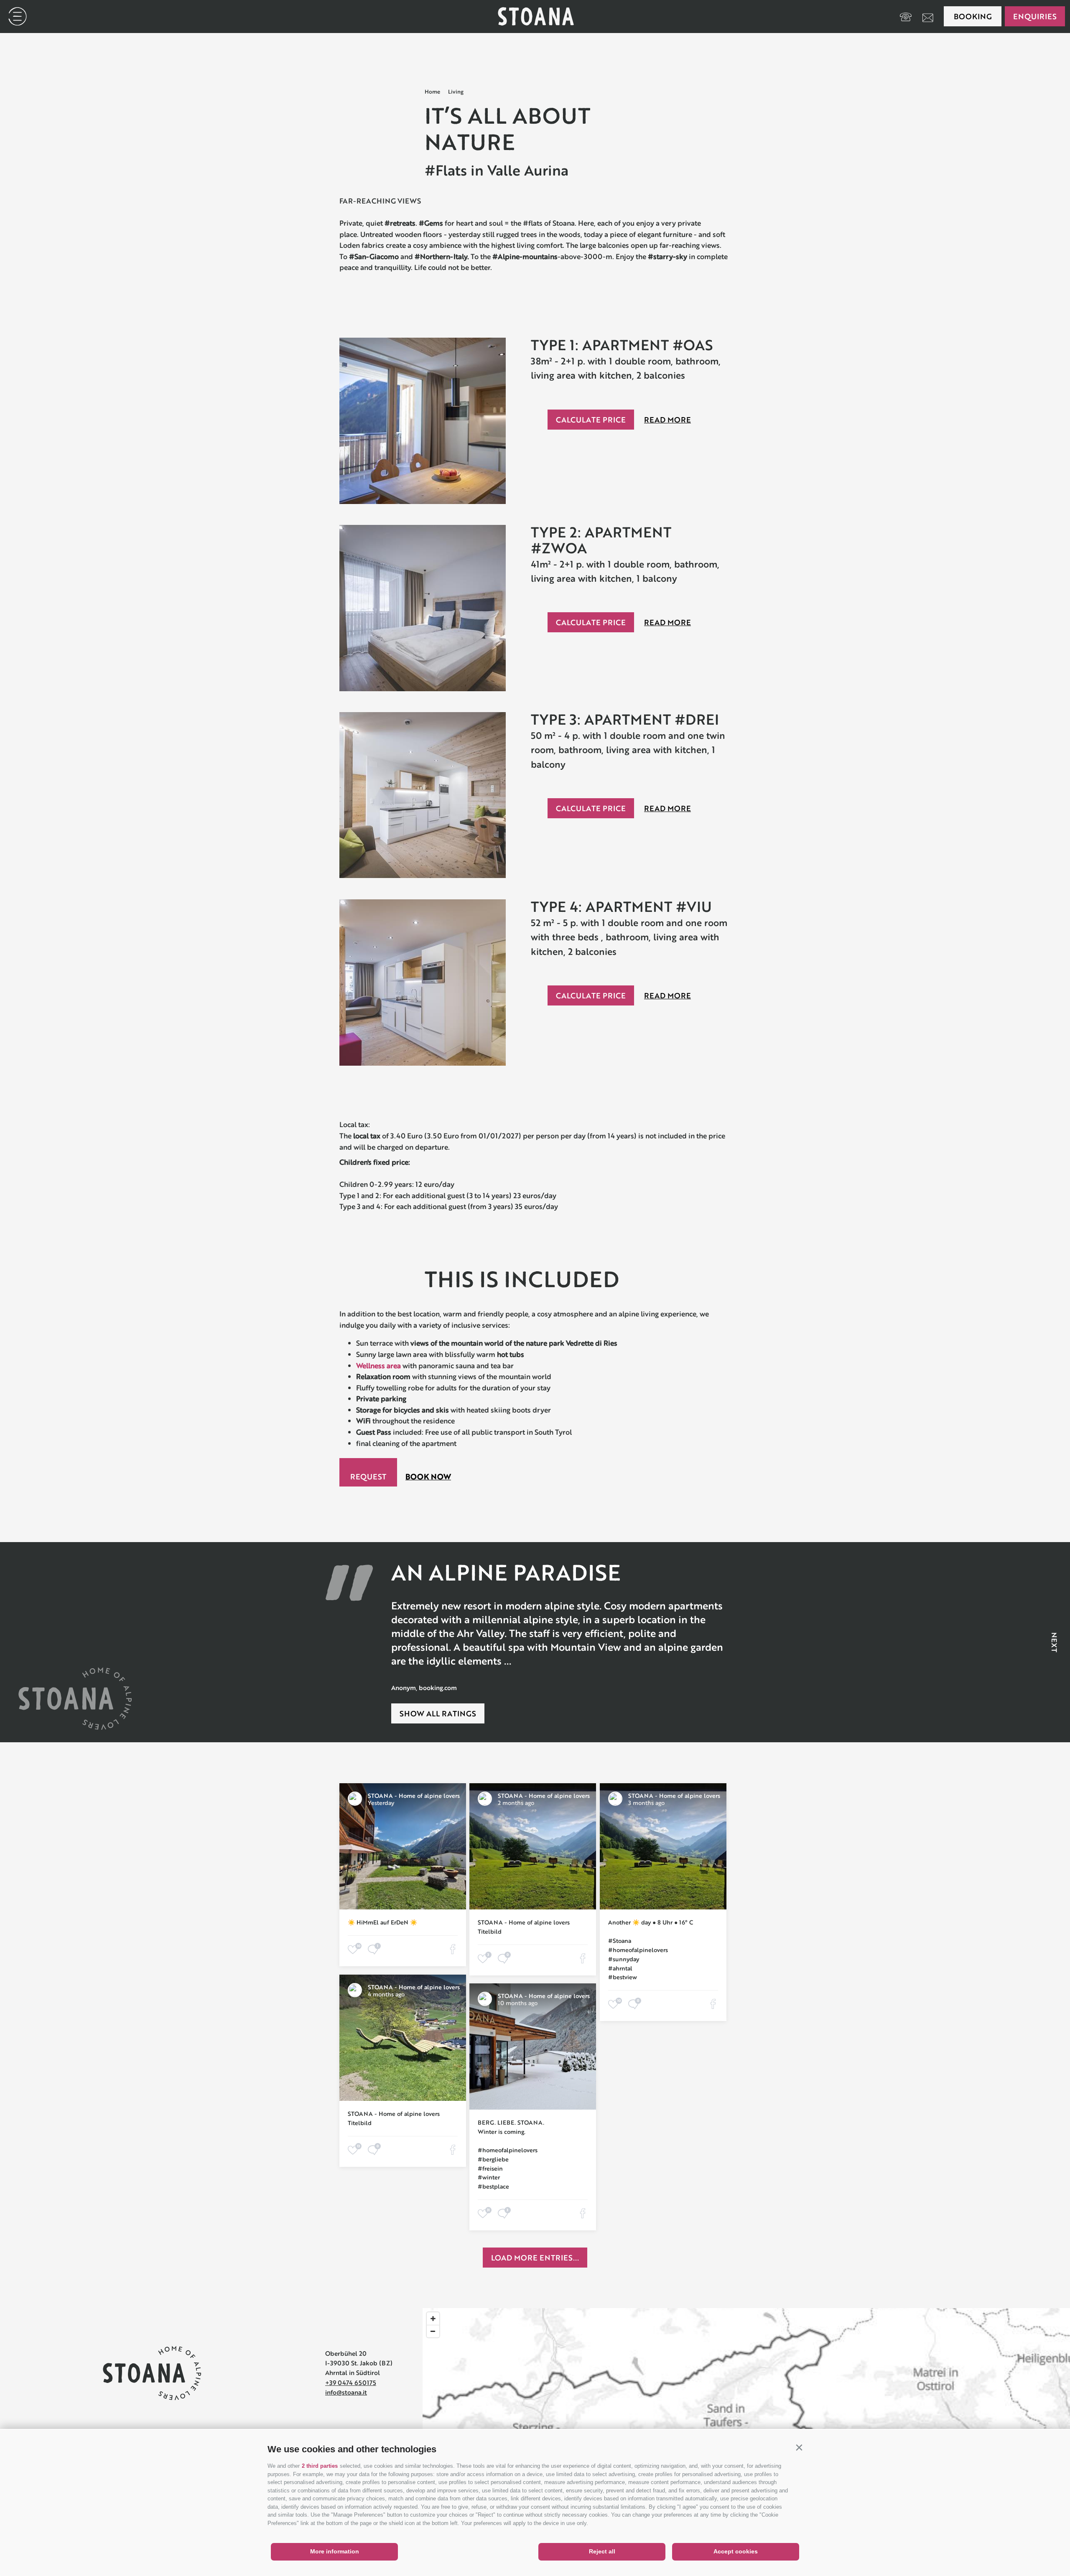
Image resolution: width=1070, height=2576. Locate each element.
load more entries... (535, 2258)
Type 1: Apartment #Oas (622, 345)
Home (432, 92)
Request (368, 1476)
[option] (560, 1626)
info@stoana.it (346, 2392)
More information (335, 2551)
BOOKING (973, 16)
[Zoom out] (433, 2331)
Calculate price (591, 420)
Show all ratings (438, 1713)
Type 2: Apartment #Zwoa (601, 540)
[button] (799, 2447)
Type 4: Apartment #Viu (621, 906)
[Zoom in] (433, 2319)
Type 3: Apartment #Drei (625, 719)
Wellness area (378, 1366)
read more (667, 420)
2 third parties (320, 2466)
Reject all (602, 2551)
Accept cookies (736, 2551)
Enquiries (1035, 16)
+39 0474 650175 (351, 2383)
